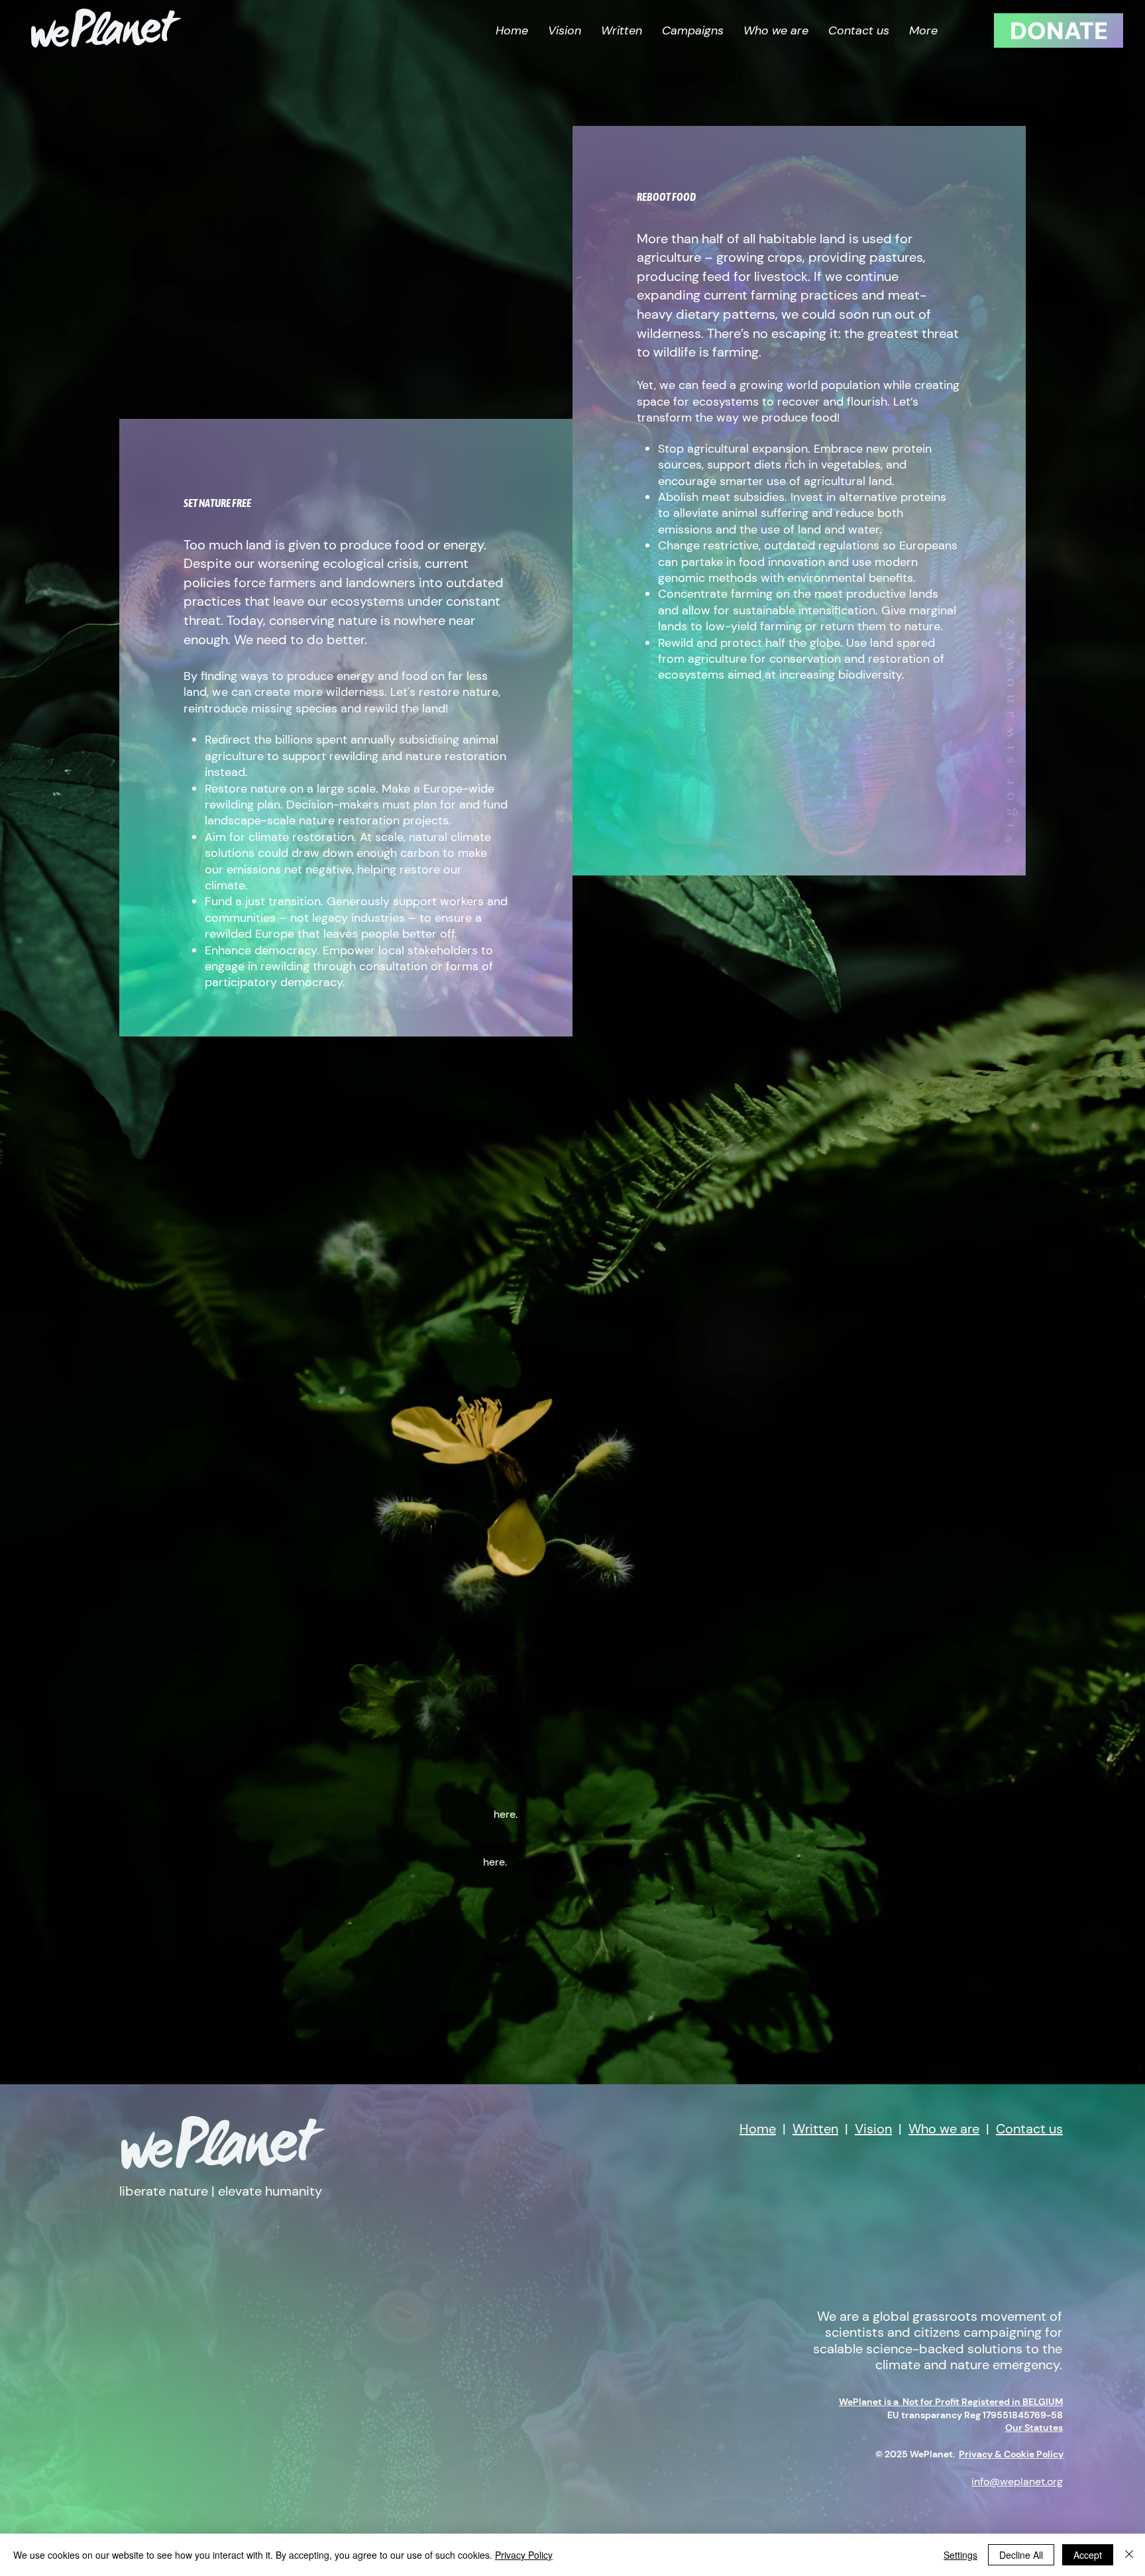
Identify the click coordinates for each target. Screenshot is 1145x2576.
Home (758, 2129)
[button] (693, 31)
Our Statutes (1034, 2428)
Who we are (944, 2129)
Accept (1088, 2555)
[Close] (1129, 2555)
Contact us (1029, 2129)
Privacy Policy (524, 2555)
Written (815, 2129)
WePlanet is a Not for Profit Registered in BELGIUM (951, 2402)
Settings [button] (960, 2555)
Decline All (1021, 2555)
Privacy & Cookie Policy (1011, 2454)
